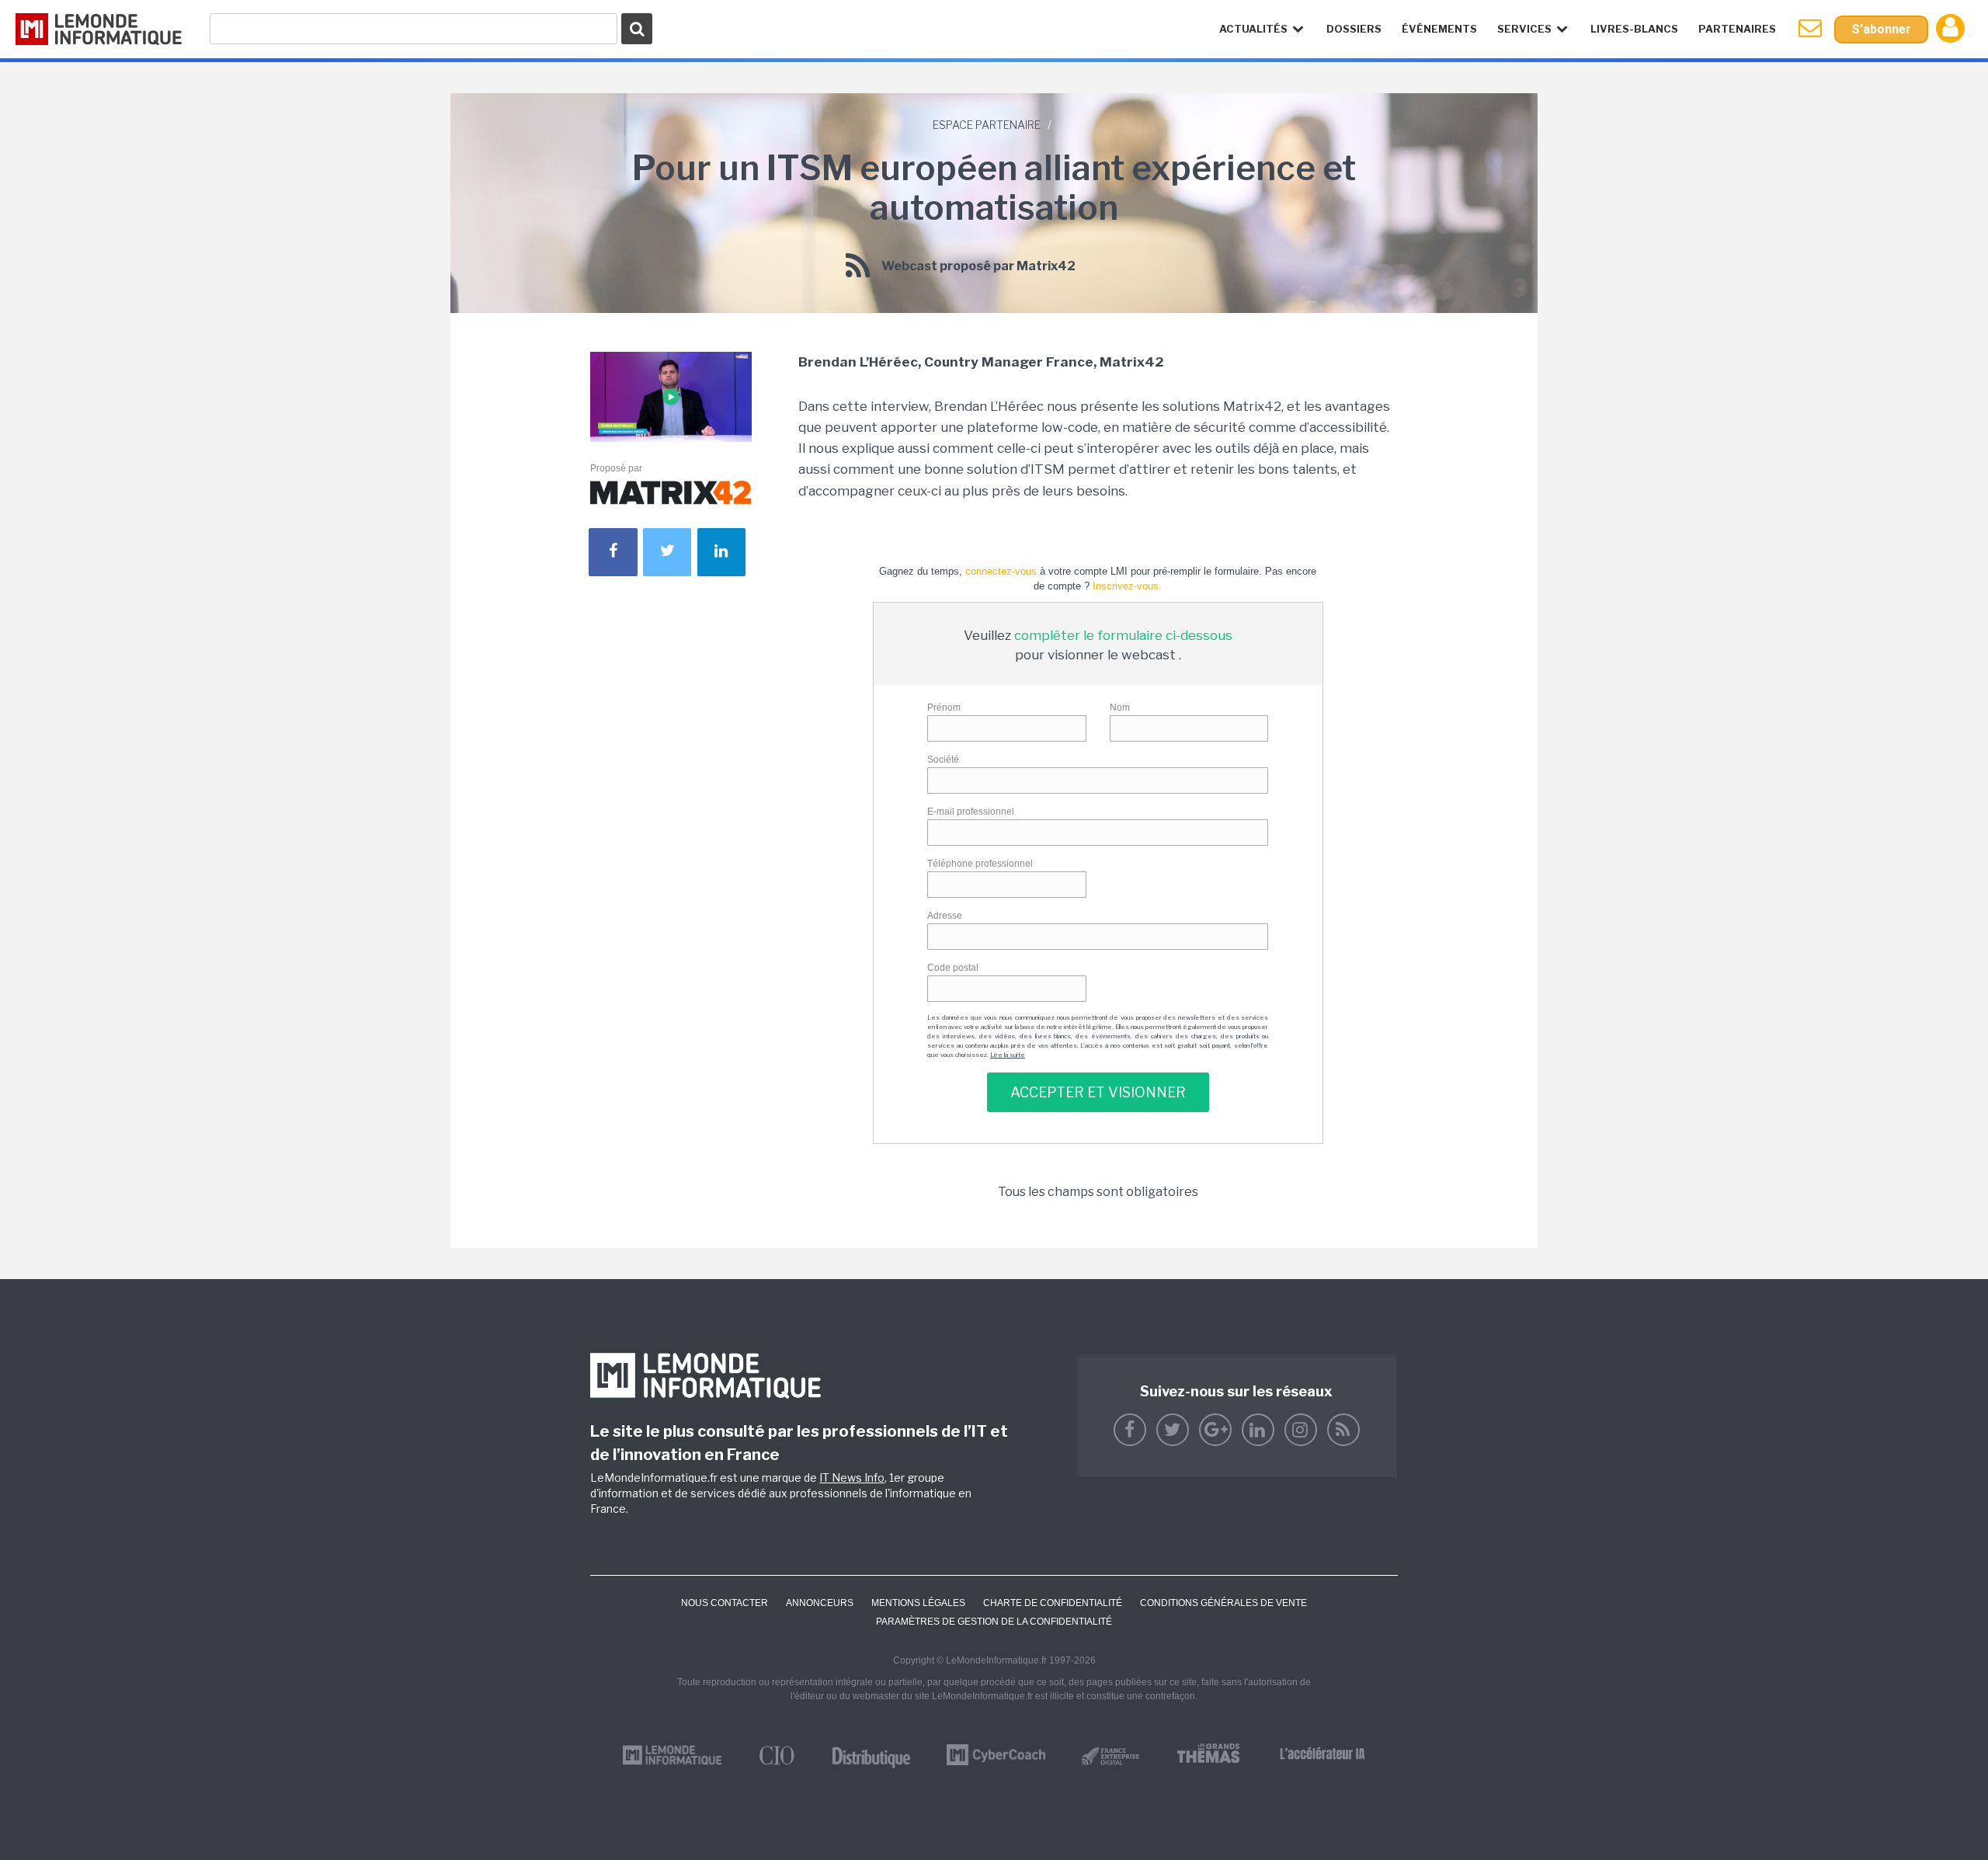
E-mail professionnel (971, 812)
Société (943, 760)
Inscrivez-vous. (1127, 586)
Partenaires (1737, 29)
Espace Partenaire (987, 125)
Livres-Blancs (1634, 29)
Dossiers (1354, 29)
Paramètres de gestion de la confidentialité (994, 1622)
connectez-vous (1001, 571)
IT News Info (852, 1478)
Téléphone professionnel (980, 864)
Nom (1120, 707)
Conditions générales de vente (1223, 1603)
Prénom (944, 707)
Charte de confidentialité (1053, 1603)
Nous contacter (725, 1603)
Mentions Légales (918, 1603)
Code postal (953, 968)
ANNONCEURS (820, 1603)
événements (1439, 29)
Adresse (945, 916)
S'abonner (1881, 29)
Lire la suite (1008, 1055)
